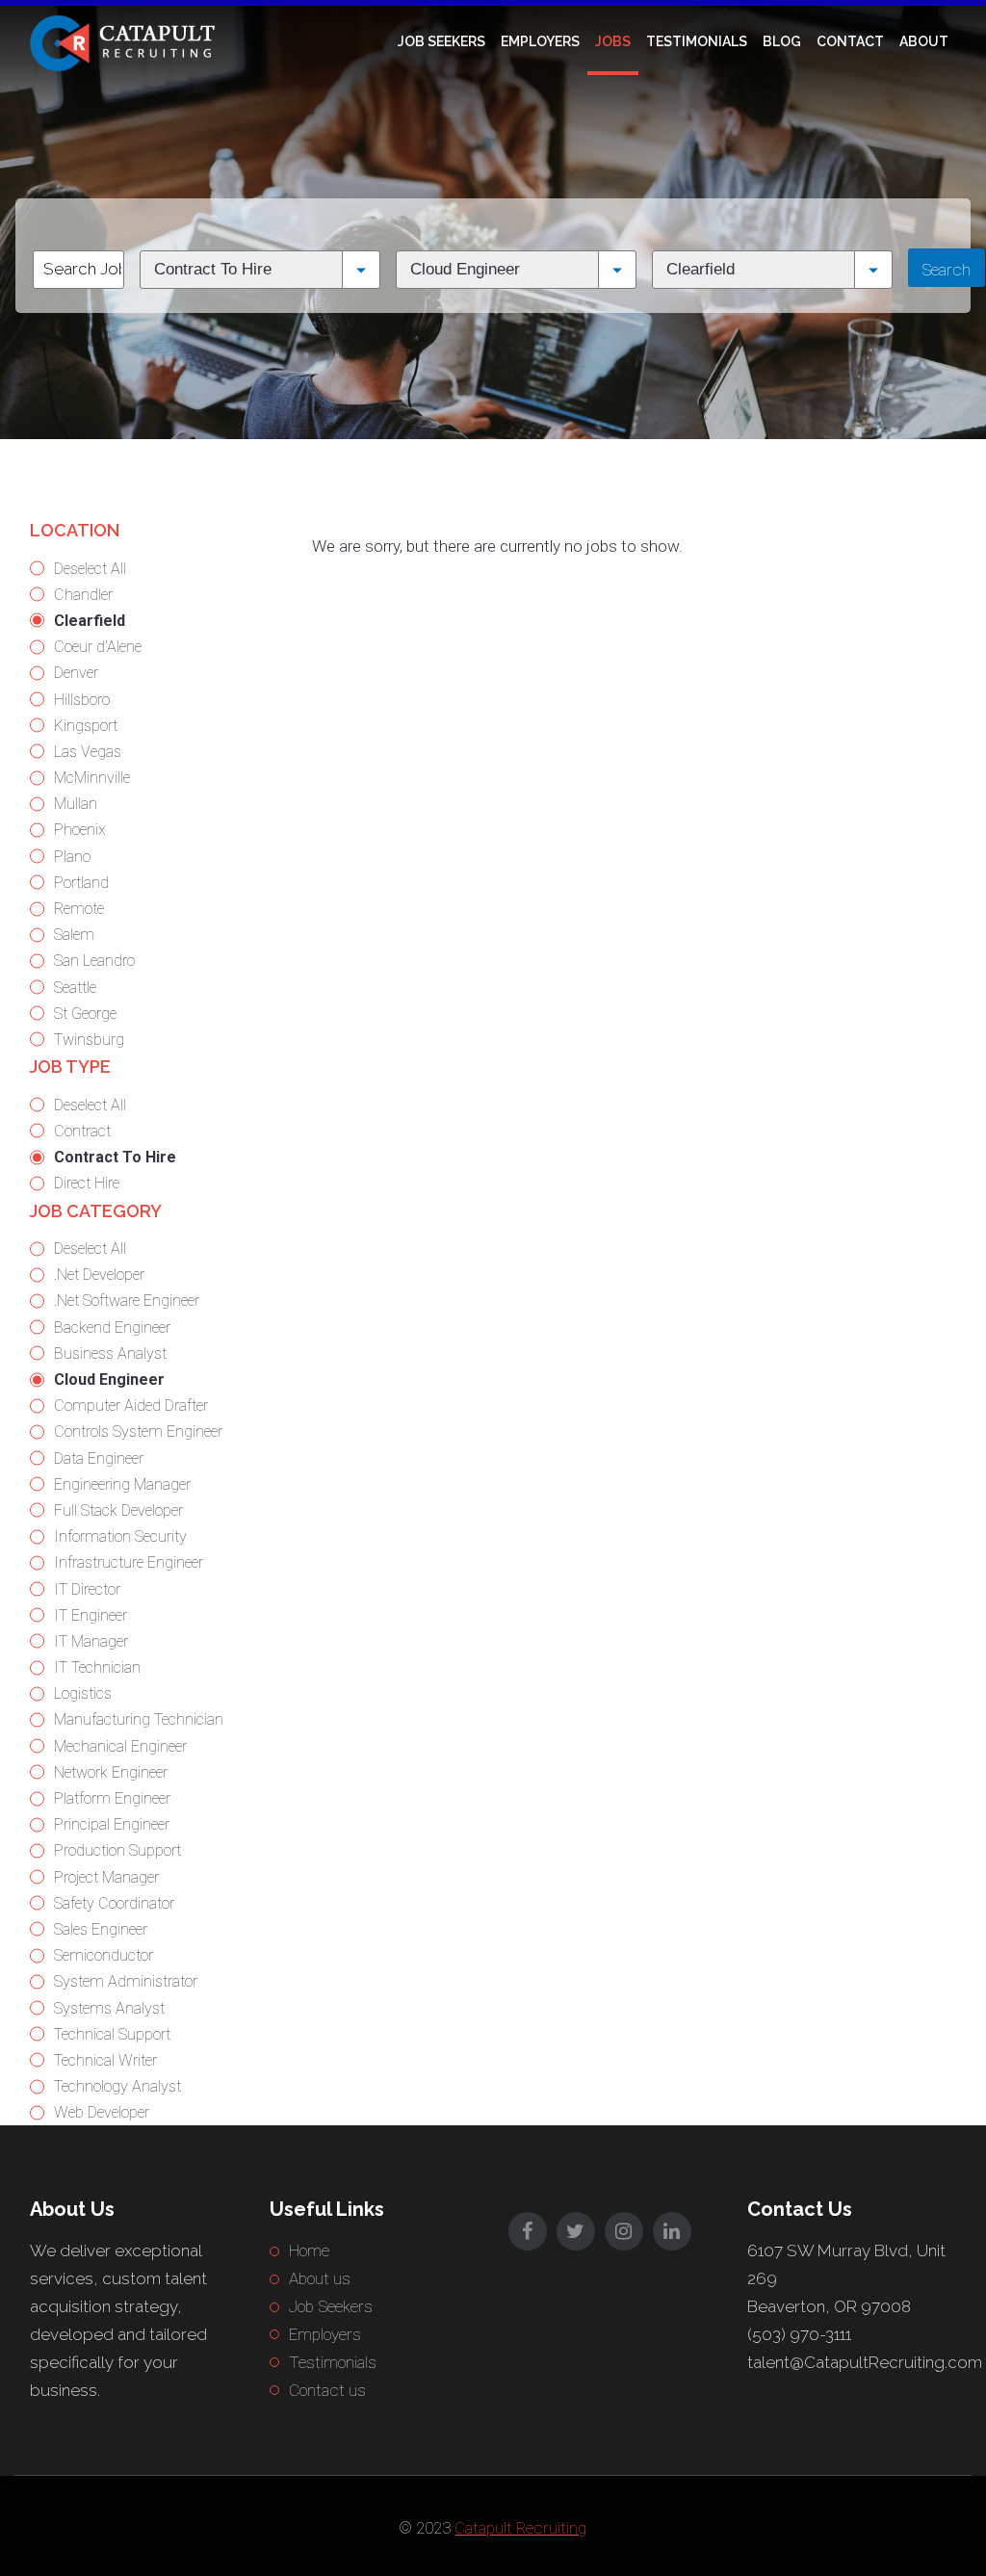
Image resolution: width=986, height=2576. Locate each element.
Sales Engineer (101, 1929)
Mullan (76, 804)
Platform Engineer (112, 1798)
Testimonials (697, 41)
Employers (540, 41)
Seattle (75, 988)
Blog (782, 41)
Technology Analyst (117, 2086)
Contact (850, 41)
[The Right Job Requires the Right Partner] (126, 41)
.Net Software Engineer (127, 1301)
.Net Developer (99, 1275)
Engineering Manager (122, 1484)
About (924, 41)
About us (320, 2278)
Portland (81, 883)
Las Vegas (88, 752)
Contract (82, 1131)
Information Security (120, 1536)
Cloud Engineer (109, 1379)
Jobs (613, 41)
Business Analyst (110, 1353)
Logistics (83, 1693)
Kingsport (86, 726)
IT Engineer (91, 1615)
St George (85, 1014)
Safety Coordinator (114, 1903)
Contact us (327, 2390)
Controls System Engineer (138, 1431)
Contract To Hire (115, 1157)
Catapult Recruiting (520, 2528)
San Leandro (94, 961)
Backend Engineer (112, 1327)
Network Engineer (111, 1772)
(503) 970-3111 (799, 2334)
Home (309, 2251)
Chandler (83, 595)
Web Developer (102, 2112)
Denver (76, 673)
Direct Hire (87, 1183)
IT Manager (91, 1641)
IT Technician (97, 1667)
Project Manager (106, 1877)
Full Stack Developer (118, 1510)
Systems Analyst (109, 2008)
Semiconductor (104, 1955)
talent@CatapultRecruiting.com (865, 2362)
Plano (72, 857)
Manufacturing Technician (139, 1719)
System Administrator (126, 1981)
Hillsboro (82, 700)
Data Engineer (99, 1458)
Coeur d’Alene (98, 647)
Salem (74, 935)
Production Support (117, 1850)
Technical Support (112, 2034)
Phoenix (80, 830)
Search (946, 270)
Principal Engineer (112, 1824)
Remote (79, 909)
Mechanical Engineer (120, 1746)
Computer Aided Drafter (131, 1405)
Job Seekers (441, 41)
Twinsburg (89, 1040)
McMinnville (92, 778)
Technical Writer (105, 2060)
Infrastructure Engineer (129, 1562)
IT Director (87, 1589)
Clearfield (90, 621)
